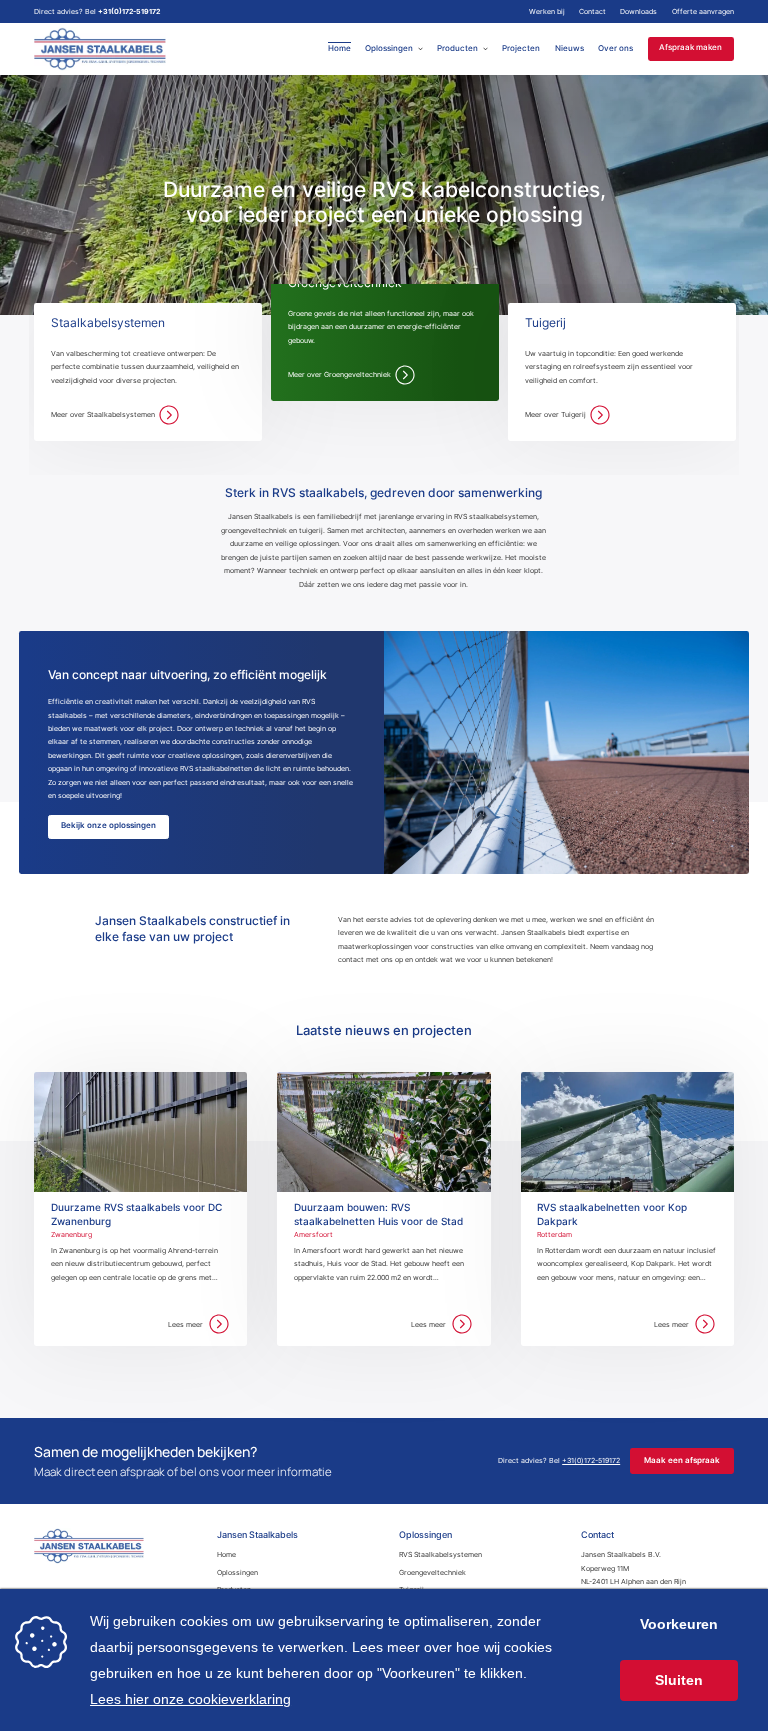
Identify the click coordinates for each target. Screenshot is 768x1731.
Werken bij (547, 11)
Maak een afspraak (682, 1460)
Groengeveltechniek (432, 1572)
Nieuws (569, 48)
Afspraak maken (690, 48)
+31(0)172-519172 (129, 11)
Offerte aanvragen (703, 11)
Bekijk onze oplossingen (108, 825)
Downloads (638, 11)
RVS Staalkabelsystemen (440, 1554)
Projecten (521, 48)
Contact (592, 11)
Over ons (615, 48)
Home (339, 48)
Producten (457, 48)
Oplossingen (389, 48)
